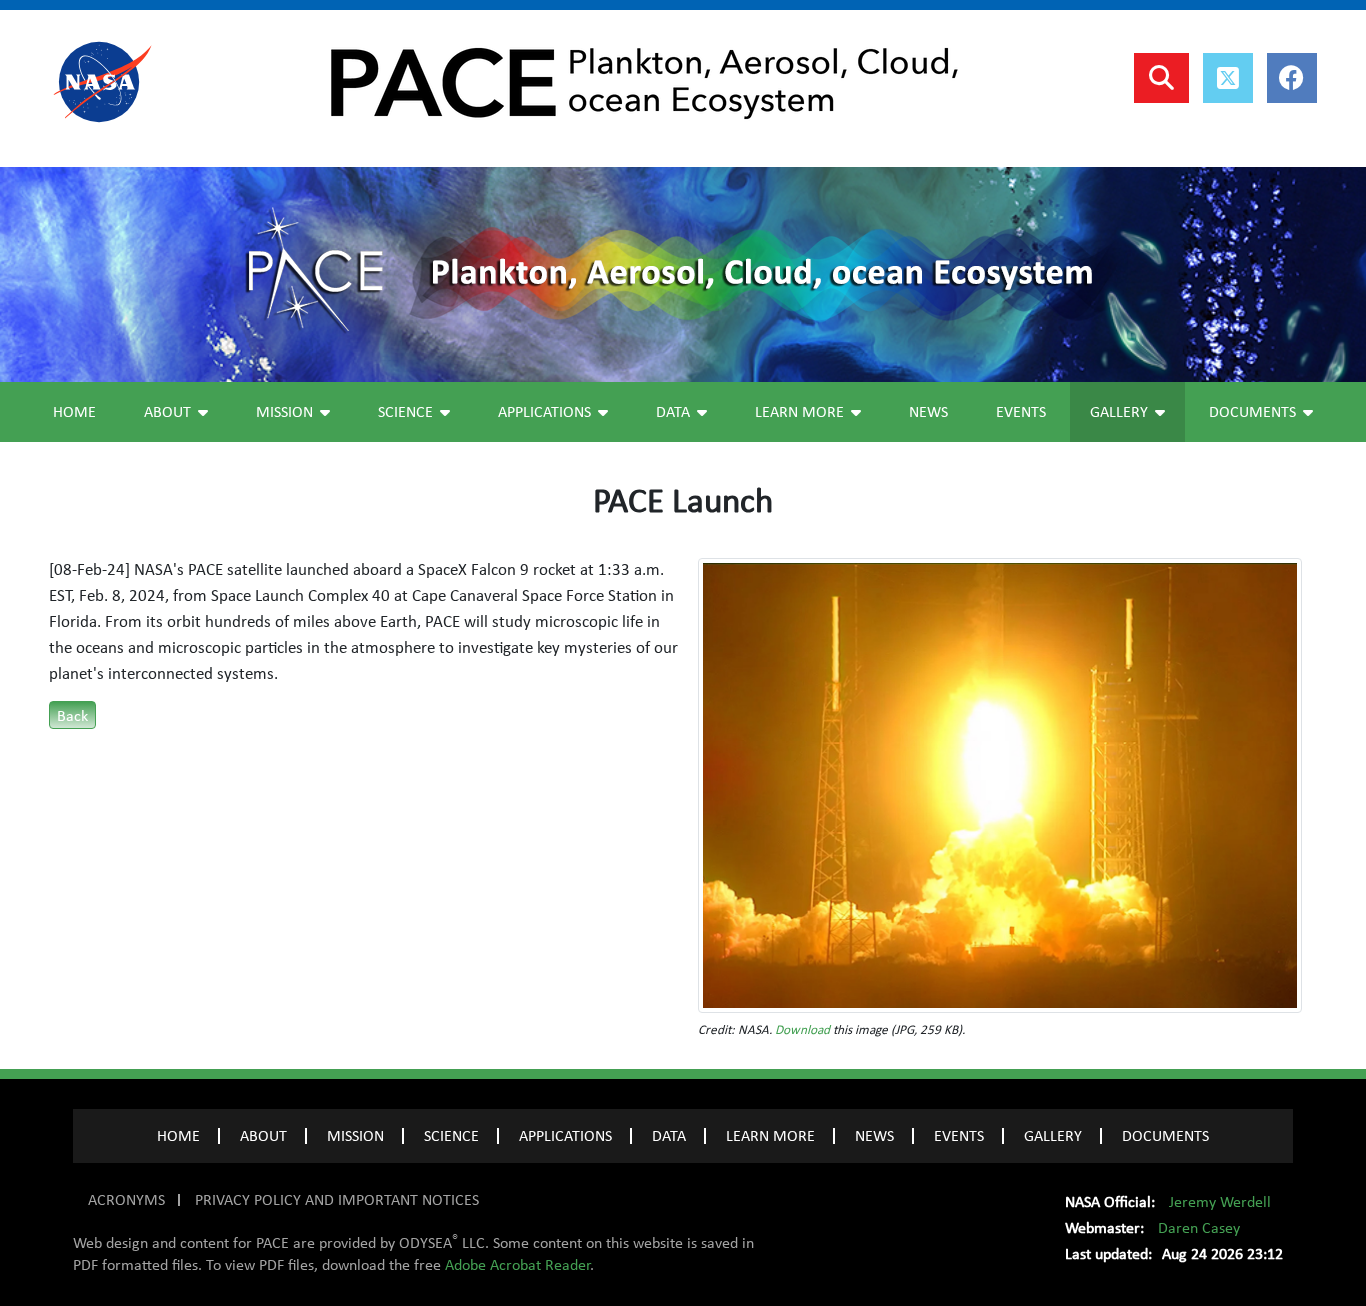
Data (673, 412)
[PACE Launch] (1000, 784)
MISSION (355, 1136)
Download (802, 1030)
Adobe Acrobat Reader (517, 1265)
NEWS (874, 1136)
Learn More (799, 412)
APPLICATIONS (565, 1136)
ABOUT (263, 1136)
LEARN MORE (770, 1136)
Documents (1252, 412)
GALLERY (1053, 1136)
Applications (544, 412)
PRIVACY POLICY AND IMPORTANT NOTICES (337, 1200)
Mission (284, 412)
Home (74, 412)
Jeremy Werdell (1220, 1202)
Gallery (1119, 412)
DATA (669, 1136)
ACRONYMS (126, 1200)
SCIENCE (451, 1136)
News (928, 412)
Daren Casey (1199, 1228)
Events (1021, 412)
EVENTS (959, 1136)
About (167, 412)
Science (405, 412)
